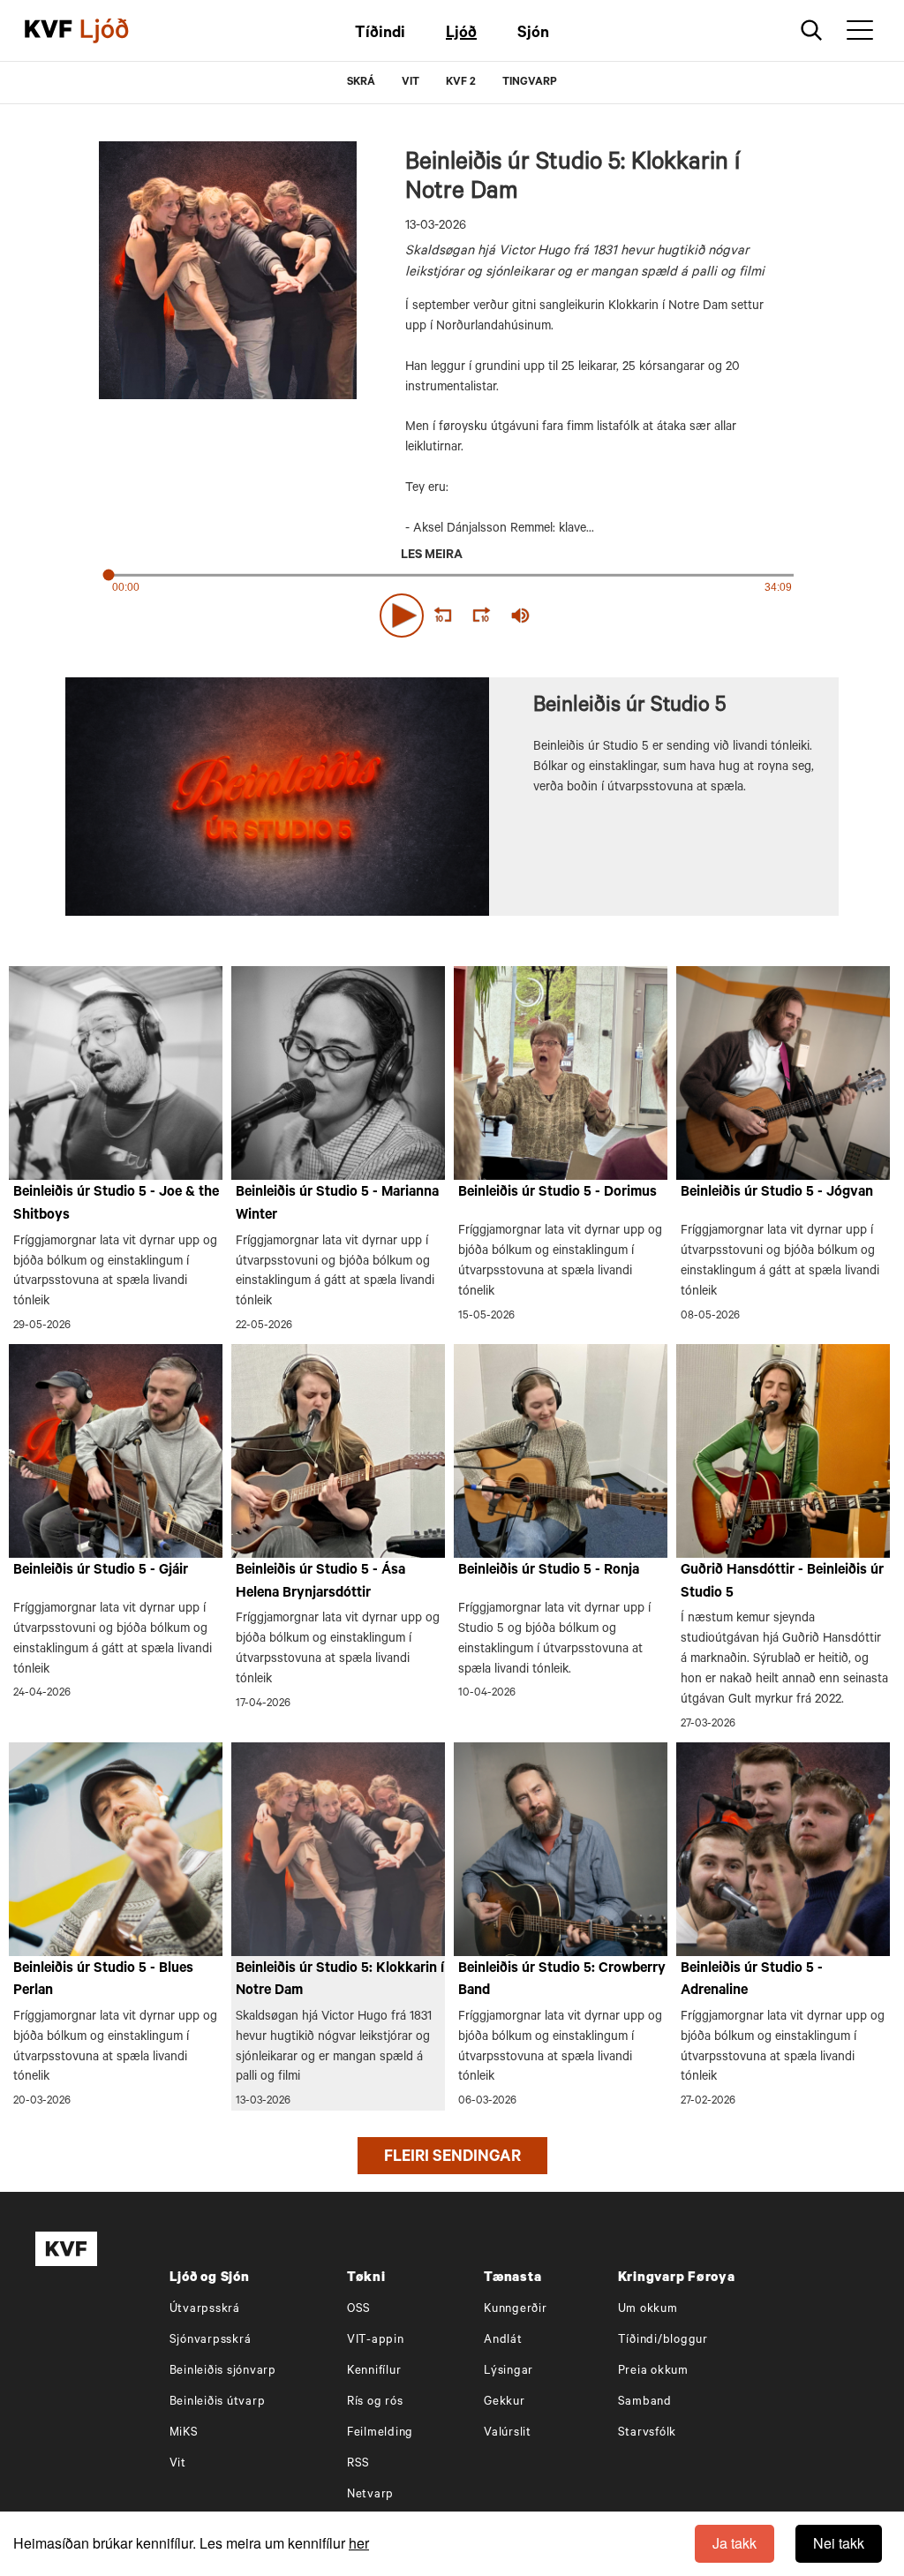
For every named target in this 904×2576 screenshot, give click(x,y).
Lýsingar (508, 2372)
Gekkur (505, 2402)
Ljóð (461, 34)
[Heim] (49, 31)
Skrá (361, 83)
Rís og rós (375, 2402)
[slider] (602, 615)
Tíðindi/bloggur (663, 2341)
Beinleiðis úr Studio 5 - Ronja (549, 1571)
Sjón (533, 34)
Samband (645, 2402)
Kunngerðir (516, 2310)
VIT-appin (376, 2341)
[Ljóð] (119, 31)
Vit (178, 2464)
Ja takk (734, 2543)
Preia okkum (653, 2372)
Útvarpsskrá (205, 2310)
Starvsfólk (648, 2433)
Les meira (432, 556)
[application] (452, 612)
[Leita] (812, 30)
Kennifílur (374, 2372)
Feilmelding (380, 2433)
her (359, 2543)
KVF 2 (461, 83)
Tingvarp (530, 83)
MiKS (184, 2433)
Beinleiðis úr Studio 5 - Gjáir (101, 1571)
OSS (359, 2310)
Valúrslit (508, 2433)
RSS (358, 2464)
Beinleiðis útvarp (218, 2402)
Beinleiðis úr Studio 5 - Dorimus (557, 1193)
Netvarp (370, 2495)
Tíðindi (380, 34)
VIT (411, 83)
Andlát (503, 2341)
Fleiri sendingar (452, 2158)
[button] (402, 616)
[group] (521, 616)
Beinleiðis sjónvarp (223, 2372)
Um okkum (648, 2310)
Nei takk (839, 2543)
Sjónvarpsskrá (211, 2341)
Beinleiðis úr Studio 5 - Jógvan (777, 1193)
